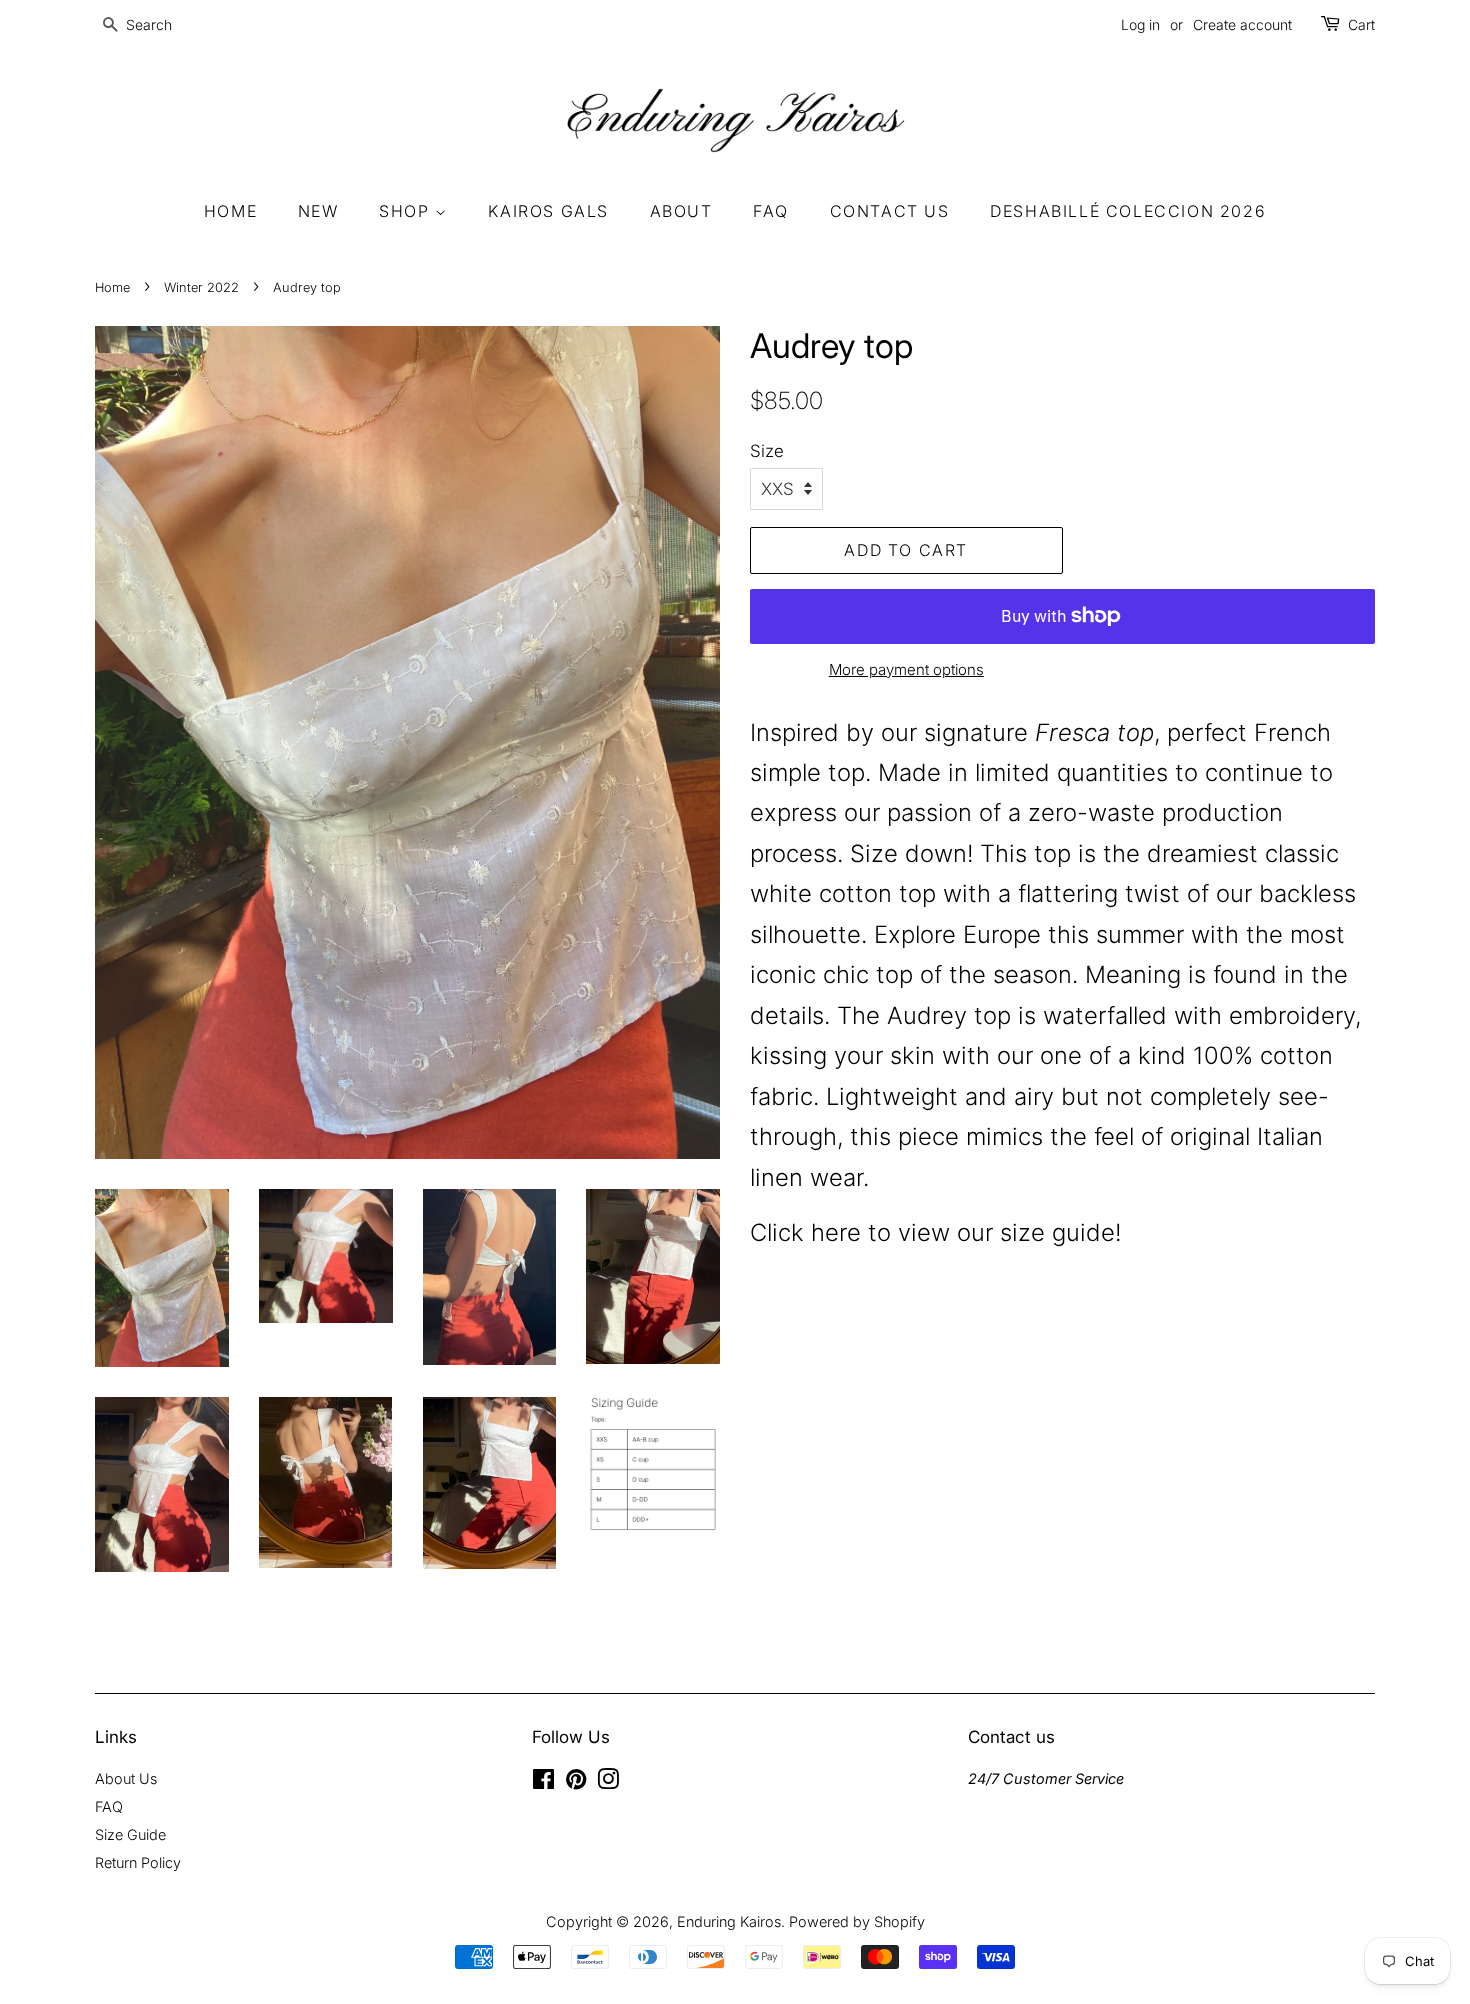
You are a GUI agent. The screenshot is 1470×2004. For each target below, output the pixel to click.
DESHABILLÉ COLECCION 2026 (1128, 211)
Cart (1361, 24)
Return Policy (138, 1862)
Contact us (890, 211)
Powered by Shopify (857, 1921)
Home (230, 211)
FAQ (771, 211)
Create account (1242, 24)
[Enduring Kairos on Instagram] (608, 1782)
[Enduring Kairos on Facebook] (543, 1782)
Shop (407, 211)
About (681, 211)
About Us (126, 1778)
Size (767, 451)
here (839, 1232)
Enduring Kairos (729, 1921)
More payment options (906, 669)
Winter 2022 (201, 287)
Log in (1140, 24)
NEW (318, 211)
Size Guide (130, 1834)
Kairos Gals (548, 211)
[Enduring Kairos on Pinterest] (576, 1782)
